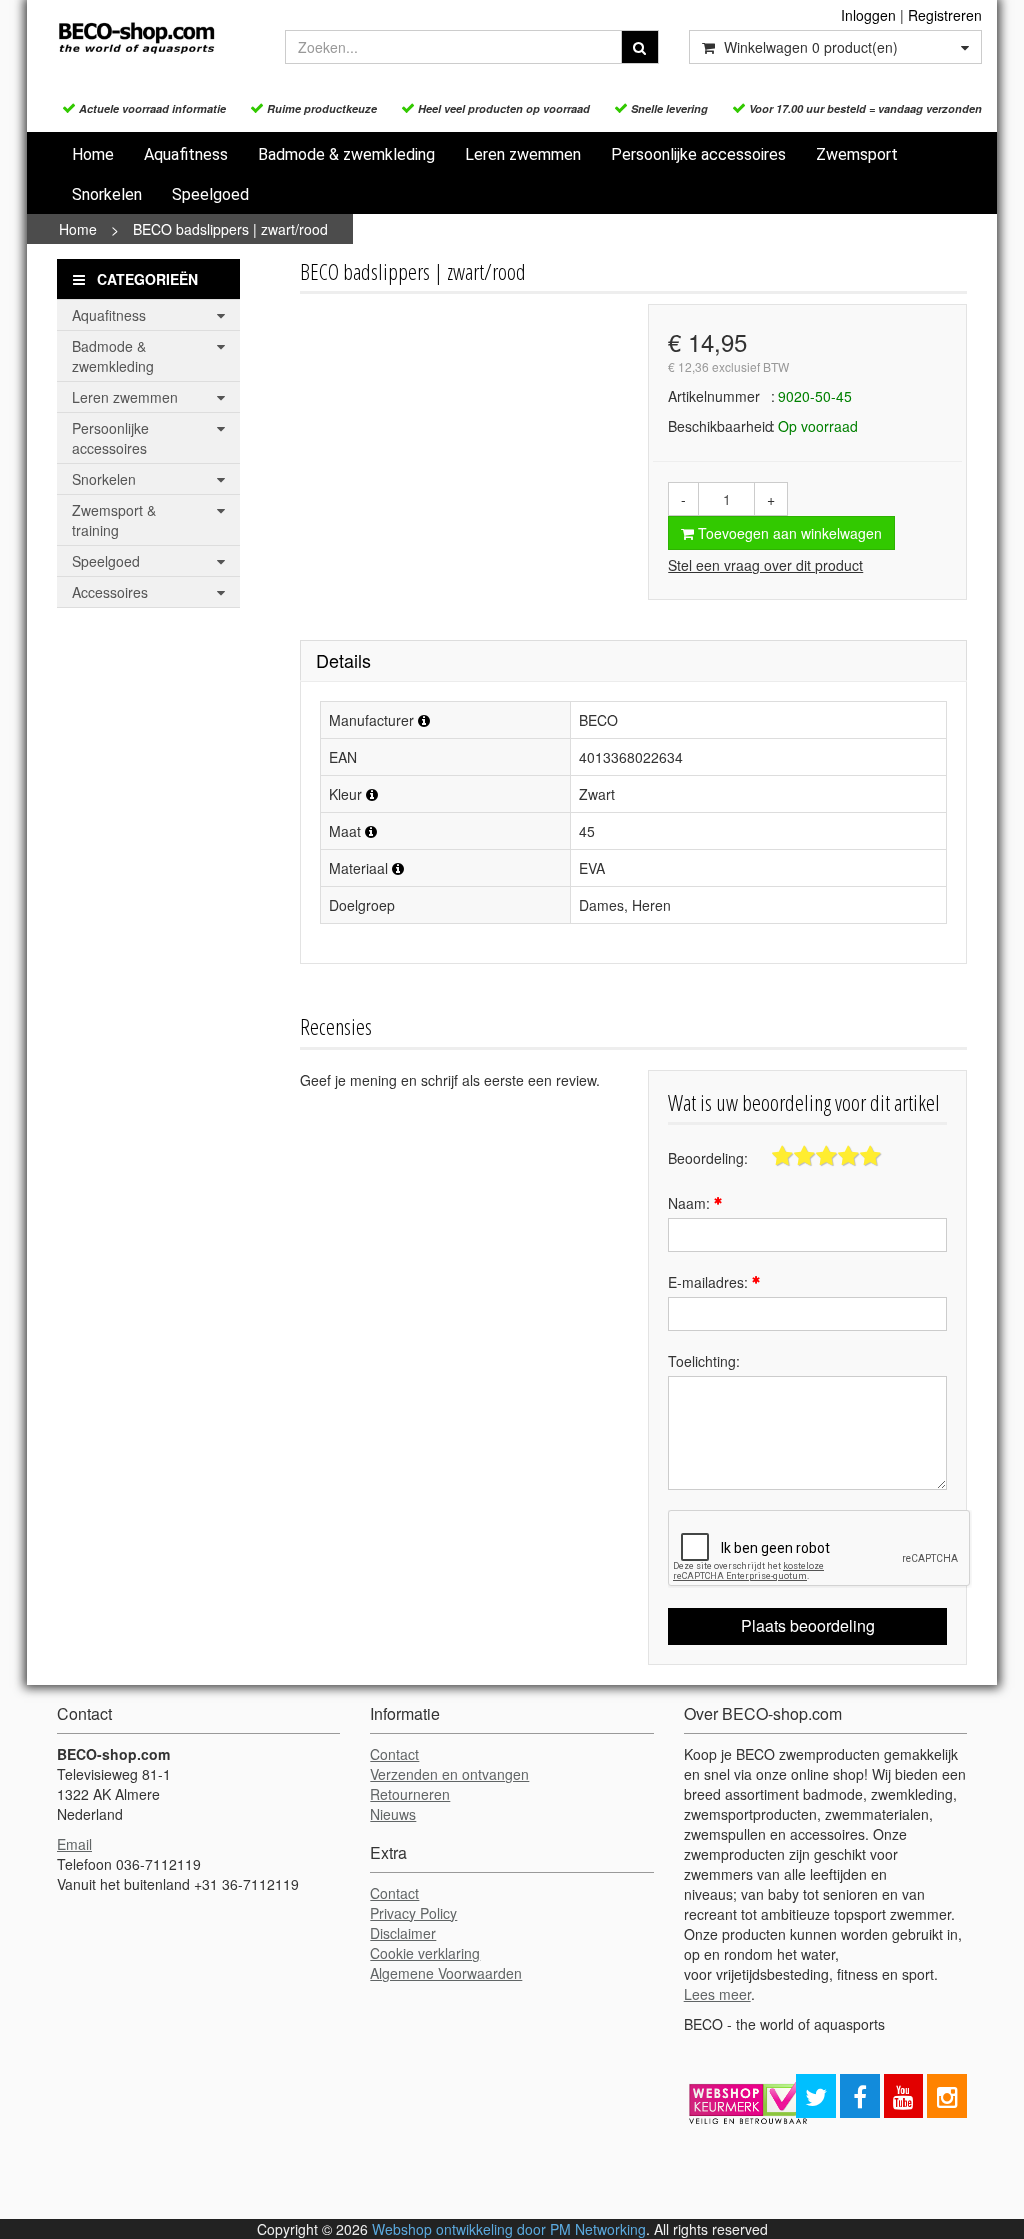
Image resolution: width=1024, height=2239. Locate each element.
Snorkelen (107, 194)
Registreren (945, 15)
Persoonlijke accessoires (698, 154)
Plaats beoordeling (808, 1625)
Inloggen (868, 15)
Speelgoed (210, 194)
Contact (394, 1754)
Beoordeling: (708, 1158)
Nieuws (393, 1814)
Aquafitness (186, 154)
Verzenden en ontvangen (449, 1774)
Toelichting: (704, 1361)
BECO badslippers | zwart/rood (230, 229)
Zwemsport (857, 154)
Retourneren (410, 1794)
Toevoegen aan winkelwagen (788, 533)
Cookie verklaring (425, 1953)
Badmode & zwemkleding (346, 154)
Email (74, 1844)
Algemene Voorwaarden (446, 1973)
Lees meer (717, 1994)
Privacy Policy (413, 1913)
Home (93, 154)
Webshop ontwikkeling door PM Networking (509, 2229)
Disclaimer (403, 1933)
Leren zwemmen (523, 154)
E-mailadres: (710, 1282)
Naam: (691, 1203)
